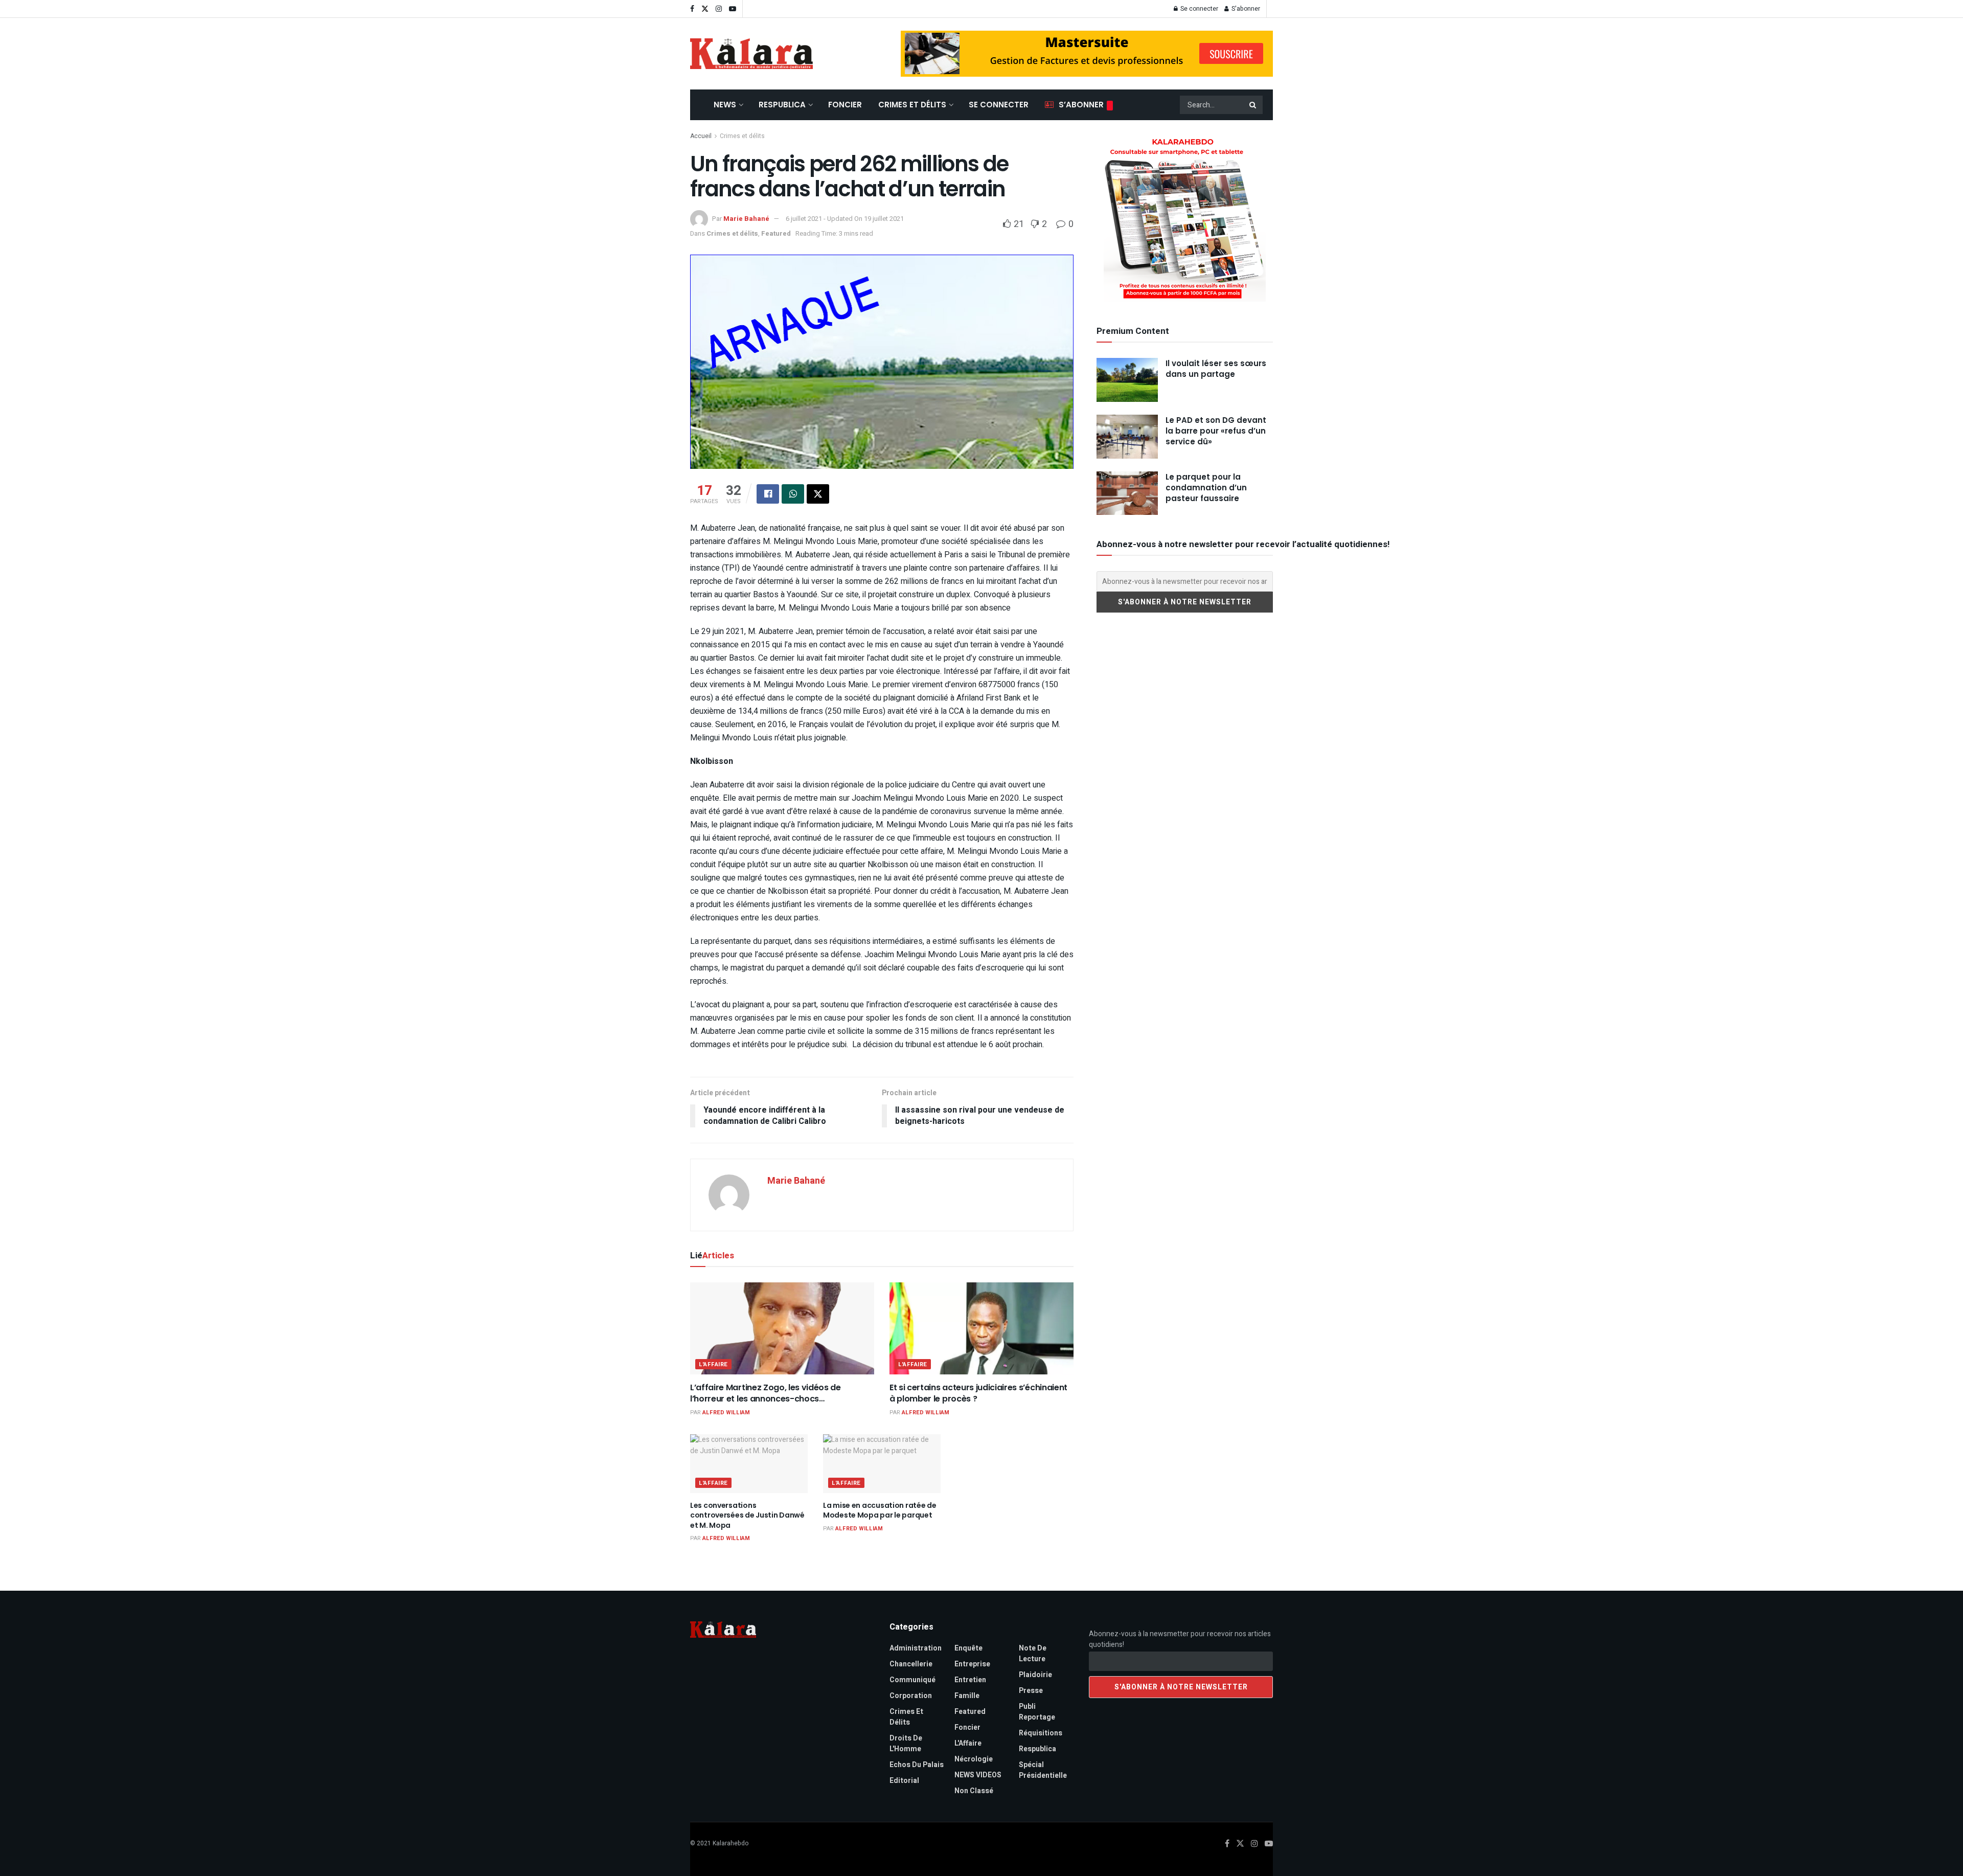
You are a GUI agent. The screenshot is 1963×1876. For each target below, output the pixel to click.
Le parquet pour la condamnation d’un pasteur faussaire (1206, 488)
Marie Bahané (746, 219)
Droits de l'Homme (906, 1744)
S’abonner (1081, 105)
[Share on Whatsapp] (793, 494)
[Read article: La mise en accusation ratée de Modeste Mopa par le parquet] (882, 1464)
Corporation (911, 1696)
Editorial (904, 1781)
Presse (1031, 1691)
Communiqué (912, 1680)
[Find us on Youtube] (733, 9)
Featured (776, 233)
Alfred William (726, 1412)
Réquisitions (1041, 1733)
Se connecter (1199, 9)
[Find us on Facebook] (692, 9)
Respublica (782, 105)
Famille (967, 1696)
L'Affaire (713, 1364)
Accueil (701, 136)
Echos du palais (917, 1765)
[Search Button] (1253, 105)
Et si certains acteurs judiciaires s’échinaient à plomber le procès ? (978, 1393)
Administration (916, 1648)
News (725, 105)
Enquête (968, 1648)
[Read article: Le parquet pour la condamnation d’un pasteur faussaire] (1127, 493)
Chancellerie (911, 1664)
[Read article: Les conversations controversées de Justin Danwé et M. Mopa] (749, 1464)
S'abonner (1245, 9)
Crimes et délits (912, 105)
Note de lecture (1033, 1654)
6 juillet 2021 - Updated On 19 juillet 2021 (845, 219)
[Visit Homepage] (751, 54)
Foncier (845, 105)
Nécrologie (974, 1759)
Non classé (974, 1791)
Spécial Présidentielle (1043, 1770)
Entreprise (972, 1664)
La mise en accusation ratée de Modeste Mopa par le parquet (880, 1510)
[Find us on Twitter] (705, 9)
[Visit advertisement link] (1087, 54)
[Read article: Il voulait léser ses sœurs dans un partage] (1127, 380)
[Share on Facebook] (768, 494)
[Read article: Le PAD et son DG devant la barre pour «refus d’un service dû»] (1127, 437)
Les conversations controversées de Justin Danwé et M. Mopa (747, 1515)
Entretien (970, 1680)
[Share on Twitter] (818, 494)
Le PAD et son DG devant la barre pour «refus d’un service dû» (1216, 431)
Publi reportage (1037, 1712)
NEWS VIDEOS (978, 1775)
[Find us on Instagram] (719, 9)
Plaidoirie (1035, 1675)
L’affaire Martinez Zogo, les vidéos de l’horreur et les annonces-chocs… (766, 1393)
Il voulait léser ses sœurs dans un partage (1216, 369)
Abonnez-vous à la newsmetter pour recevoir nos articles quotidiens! (1180, 1639)
